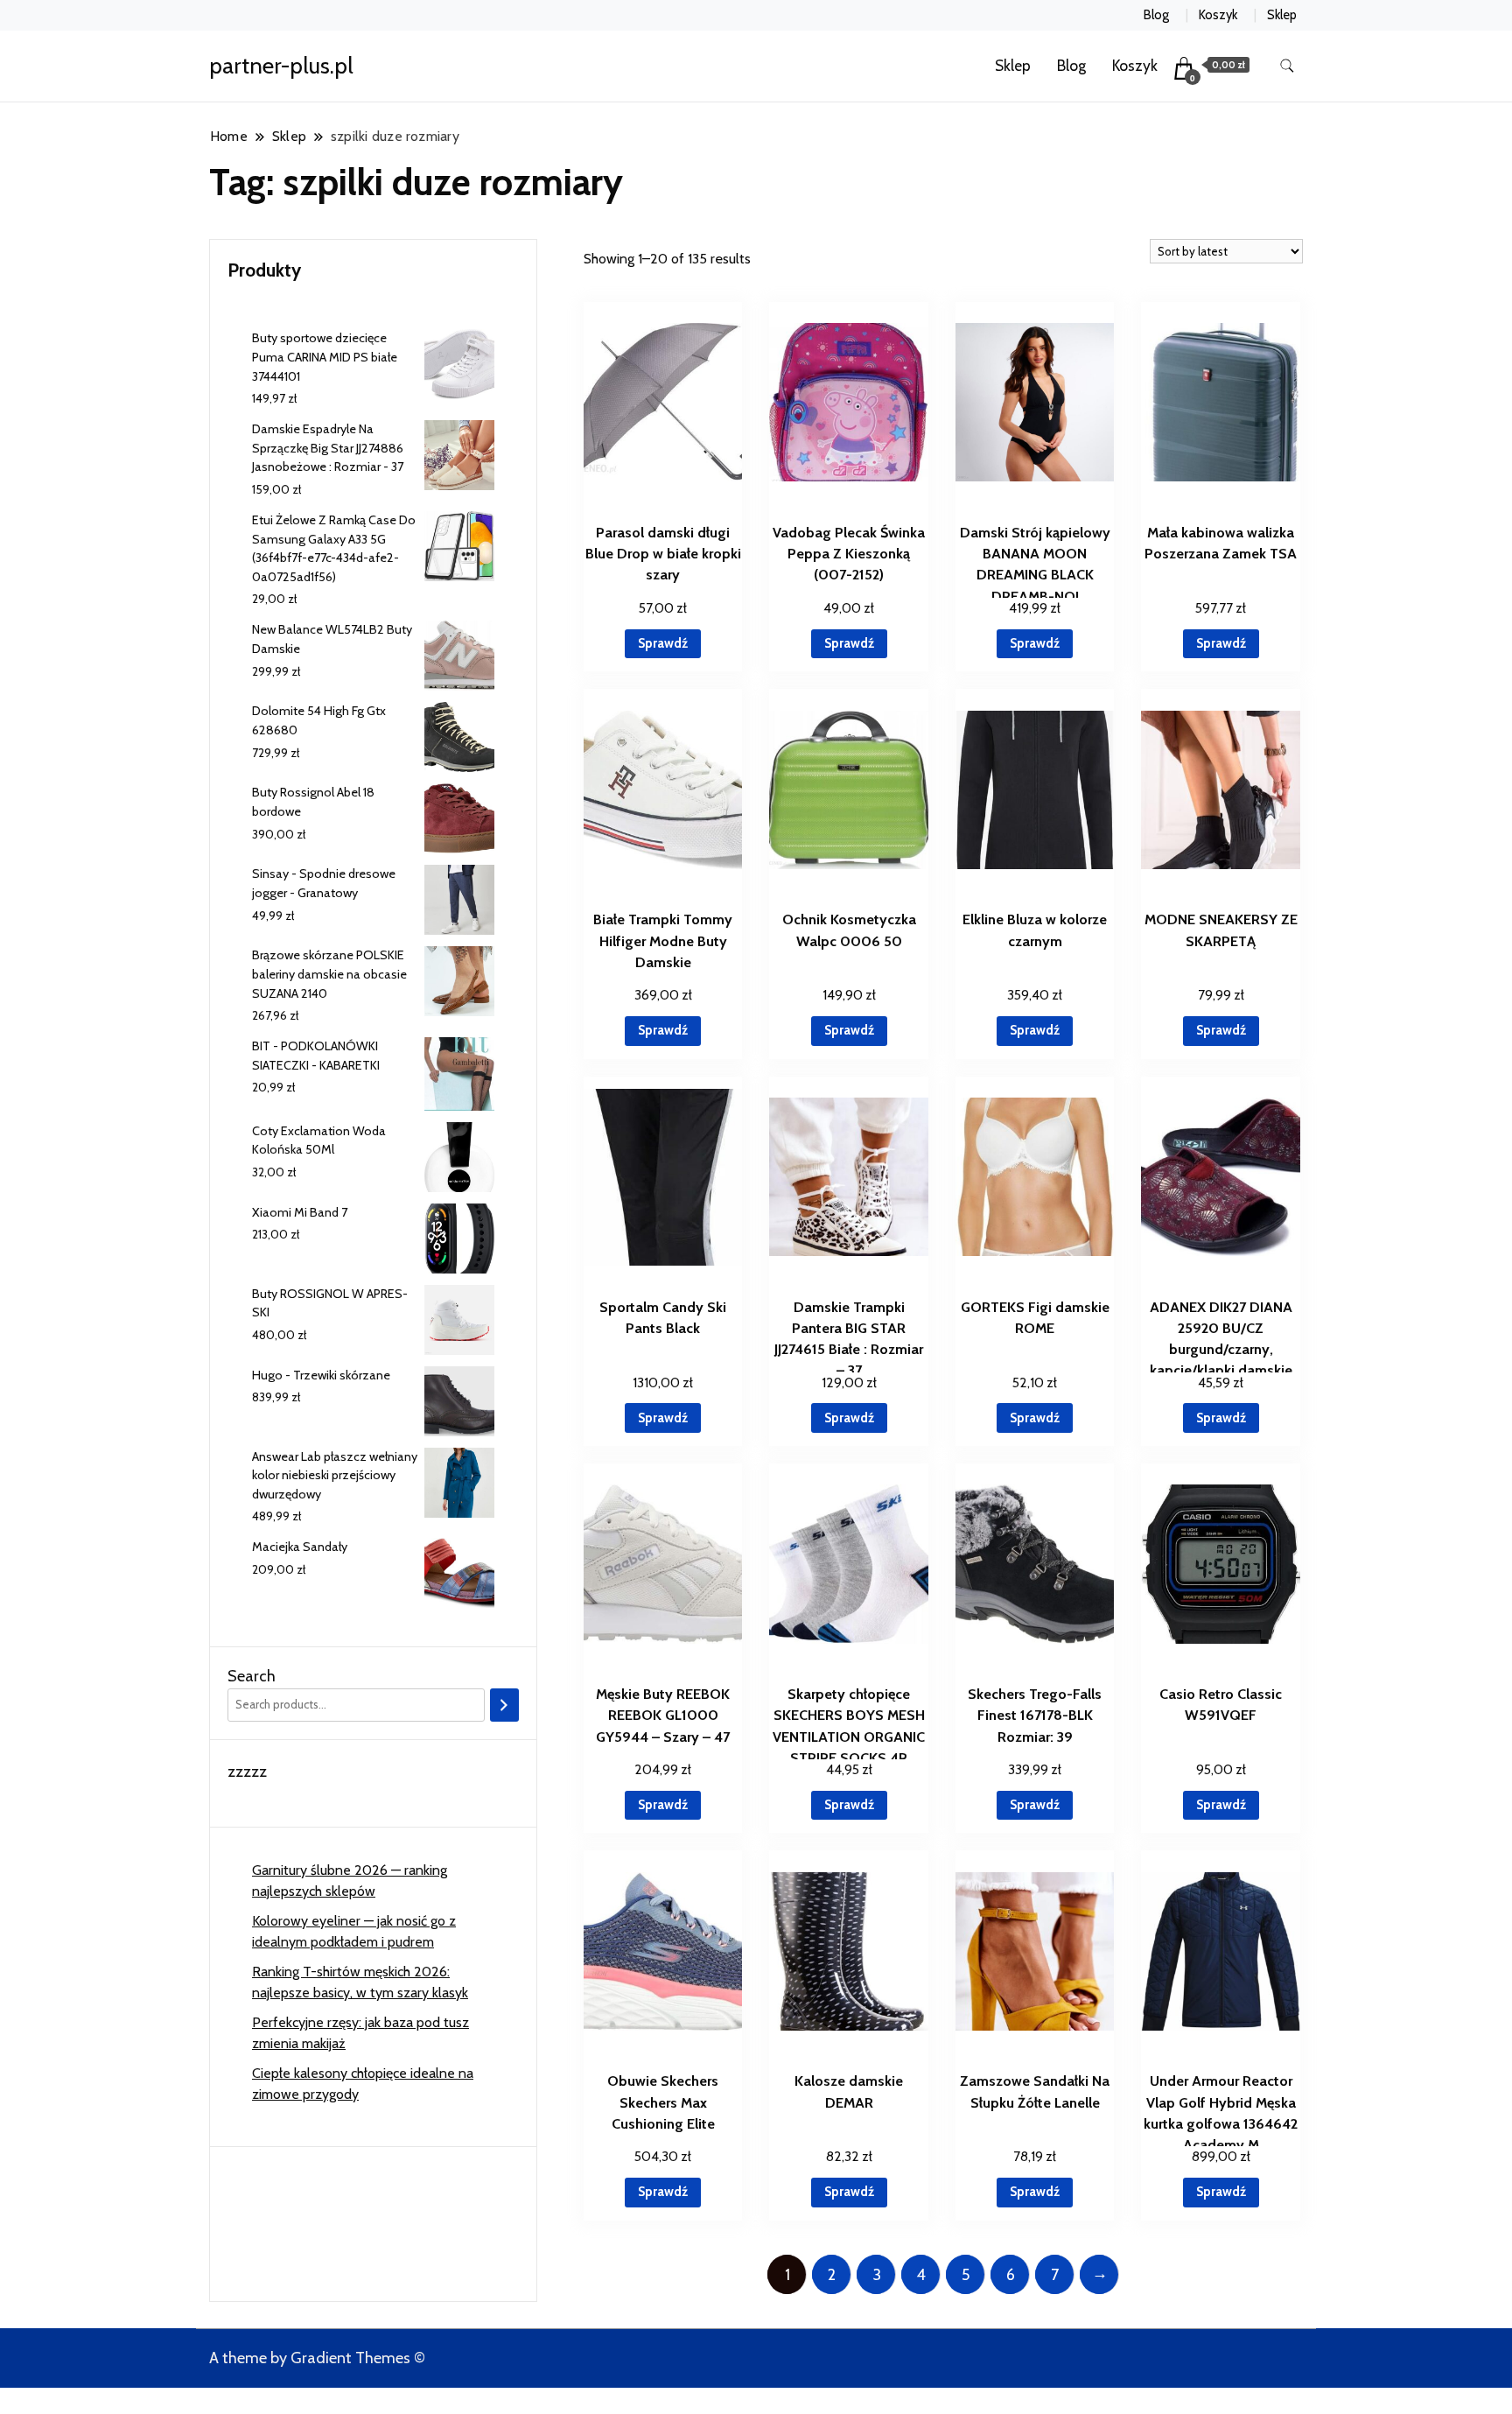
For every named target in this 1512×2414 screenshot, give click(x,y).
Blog (1156, 15)
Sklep (1282, 15)
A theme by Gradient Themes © (317, 2358)
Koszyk (1218, 15)
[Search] (504, 1705)
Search (252, 1676)
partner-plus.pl (281, 66)
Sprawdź (663, 643)
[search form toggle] (1287, 66)
